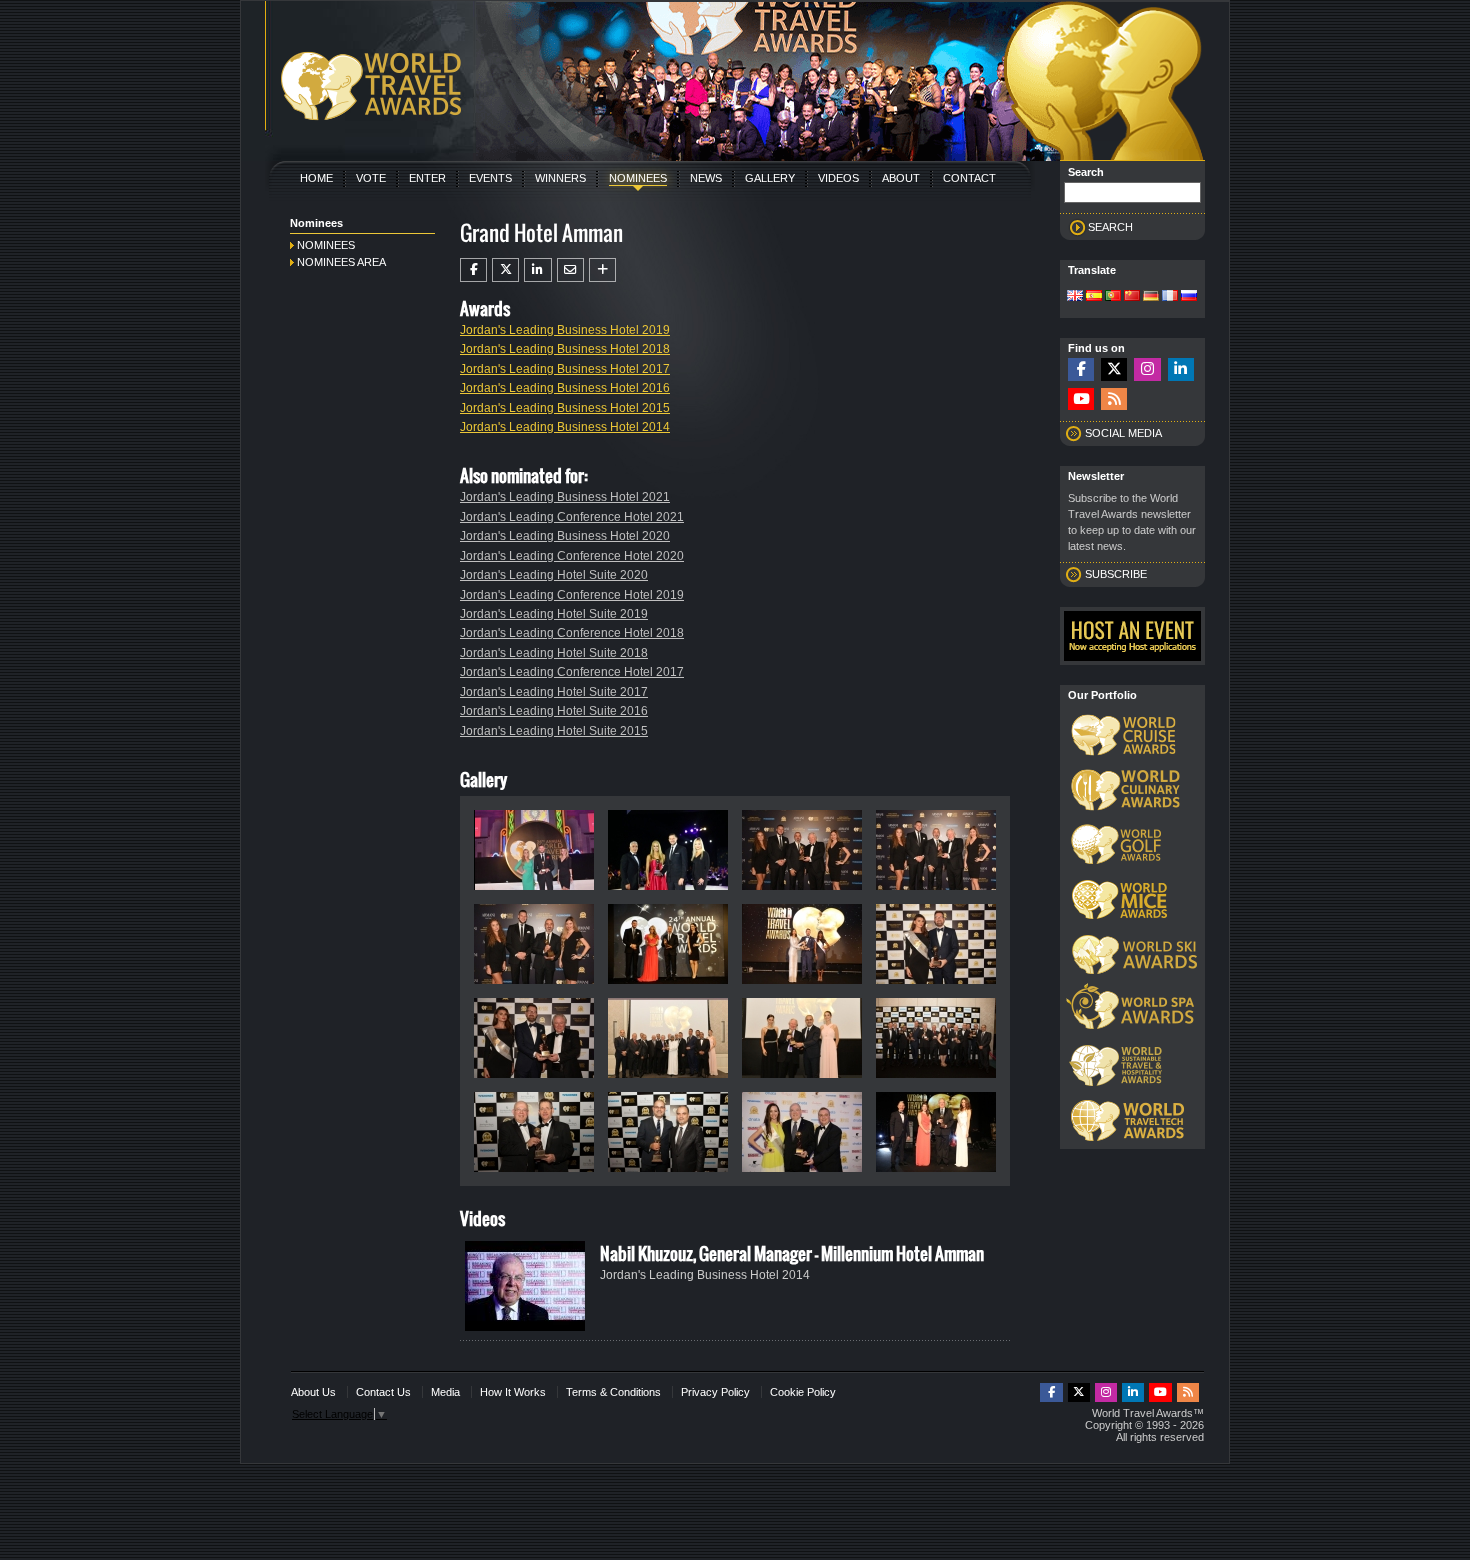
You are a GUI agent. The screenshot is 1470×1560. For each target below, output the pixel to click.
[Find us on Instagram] (1147, 369)
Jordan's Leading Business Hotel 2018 (565, 349)
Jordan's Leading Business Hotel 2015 (565, 408)
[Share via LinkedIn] (537, 270)
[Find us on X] (1114, 369)
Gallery (770, 178)
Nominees (638, 178)
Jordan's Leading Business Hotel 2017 (565, 369)
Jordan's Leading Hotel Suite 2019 (554, 614)
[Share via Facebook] (473, 270)
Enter (427, 178)
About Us (313, 1392)
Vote (371, 178)
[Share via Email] (570, 270)
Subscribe (1116, 574)
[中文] (1132, 297)
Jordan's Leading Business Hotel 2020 (565, 536)
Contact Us (383, 1392)
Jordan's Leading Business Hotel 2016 (565, 388)
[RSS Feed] (1114, 399)
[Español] (1094, 297)
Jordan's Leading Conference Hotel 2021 (572, 517)
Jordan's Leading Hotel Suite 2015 (554, 731)
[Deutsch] (1151, 297)
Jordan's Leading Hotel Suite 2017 (554, 692)
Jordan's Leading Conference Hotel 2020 (572, 556)
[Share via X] (505, 270)
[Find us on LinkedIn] (1181, 369)
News (706, 178)
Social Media (1123, 433)
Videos (838, 178)
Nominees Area (341, 262)
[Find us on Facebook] (1081, 369)
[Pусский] (1189, 297)
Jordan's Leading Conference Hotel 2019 (572, 595)
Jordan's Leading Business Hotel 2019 (565, 330)
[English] (1075, 297)
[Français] (1170, 297)
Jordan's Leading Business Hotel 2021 (565, 497)
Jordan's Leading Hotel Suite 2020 (554, 575)
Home (316, 178)
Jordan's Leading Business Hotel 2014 (565, 427)
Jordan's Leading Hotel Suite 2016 (554, 711)
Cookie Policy (803, 1392)
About (901, 178)
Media (445, 1392)
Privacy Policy (715, 1392)
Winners (560, 178)
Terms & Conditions (613, 1392)
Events (490, 178)
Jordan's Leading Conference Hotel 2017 (572, 672)
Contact (969, 178)
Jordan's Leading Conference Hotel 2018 (572, 633)
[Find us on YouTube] (1081, 399)
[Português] (1113, 297)
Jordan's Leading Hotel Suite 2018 (554, 653)
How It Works (513, 1392)
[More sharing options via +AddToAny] (602, 270)
